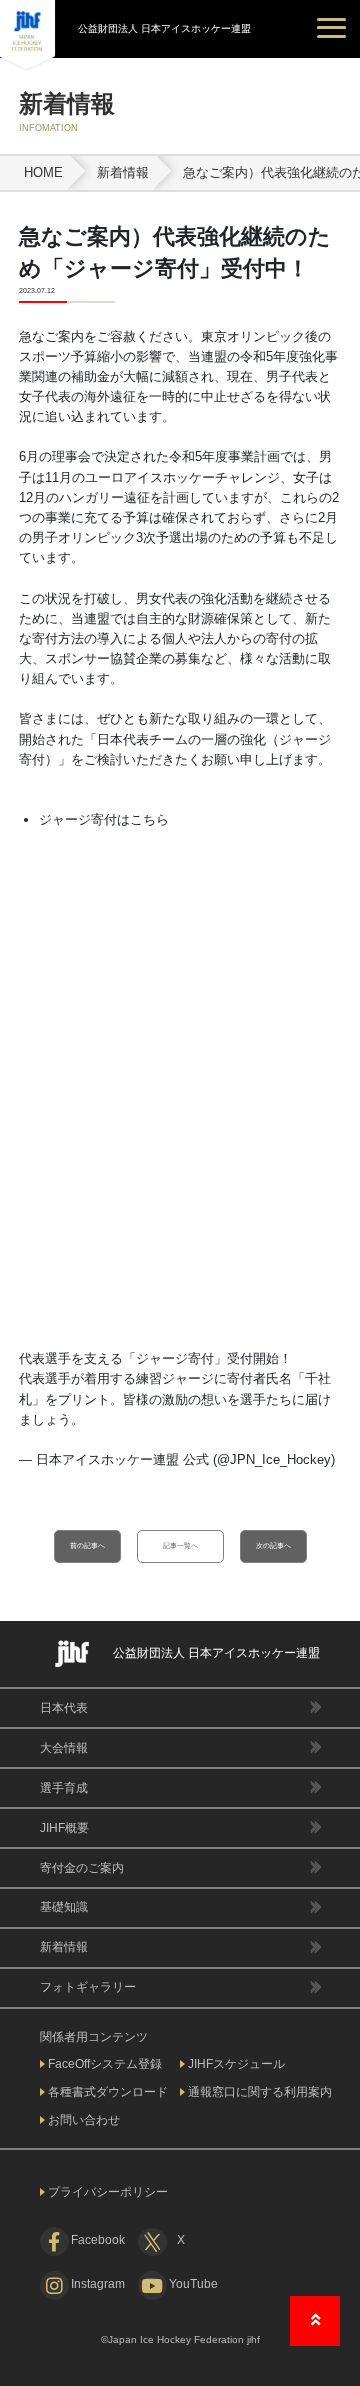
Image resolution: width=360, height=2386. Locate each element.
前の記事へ (87, 1545)
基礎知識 (64, 1907)
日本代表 (64, 1708)
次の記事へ (273, 1545)
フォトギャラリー (88, 1987)
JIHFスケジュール (236, 2064)
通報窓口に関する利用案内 (260, 2092)
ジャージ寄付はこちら (104, 819)
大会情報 (64, 1748)
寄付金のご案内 (82, 1868)
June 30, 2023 (60, 1479)
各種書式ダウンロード (108, 2092)
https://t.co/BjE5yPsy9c (153, 1419)
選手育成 (64, 1788)
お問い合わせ (84, 2120)
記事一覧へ (180, 1545)
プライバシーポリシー (108, 2192)
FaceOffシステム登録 (105, 2064)
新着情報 (64, 1947)
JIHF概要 (64, 1828)
